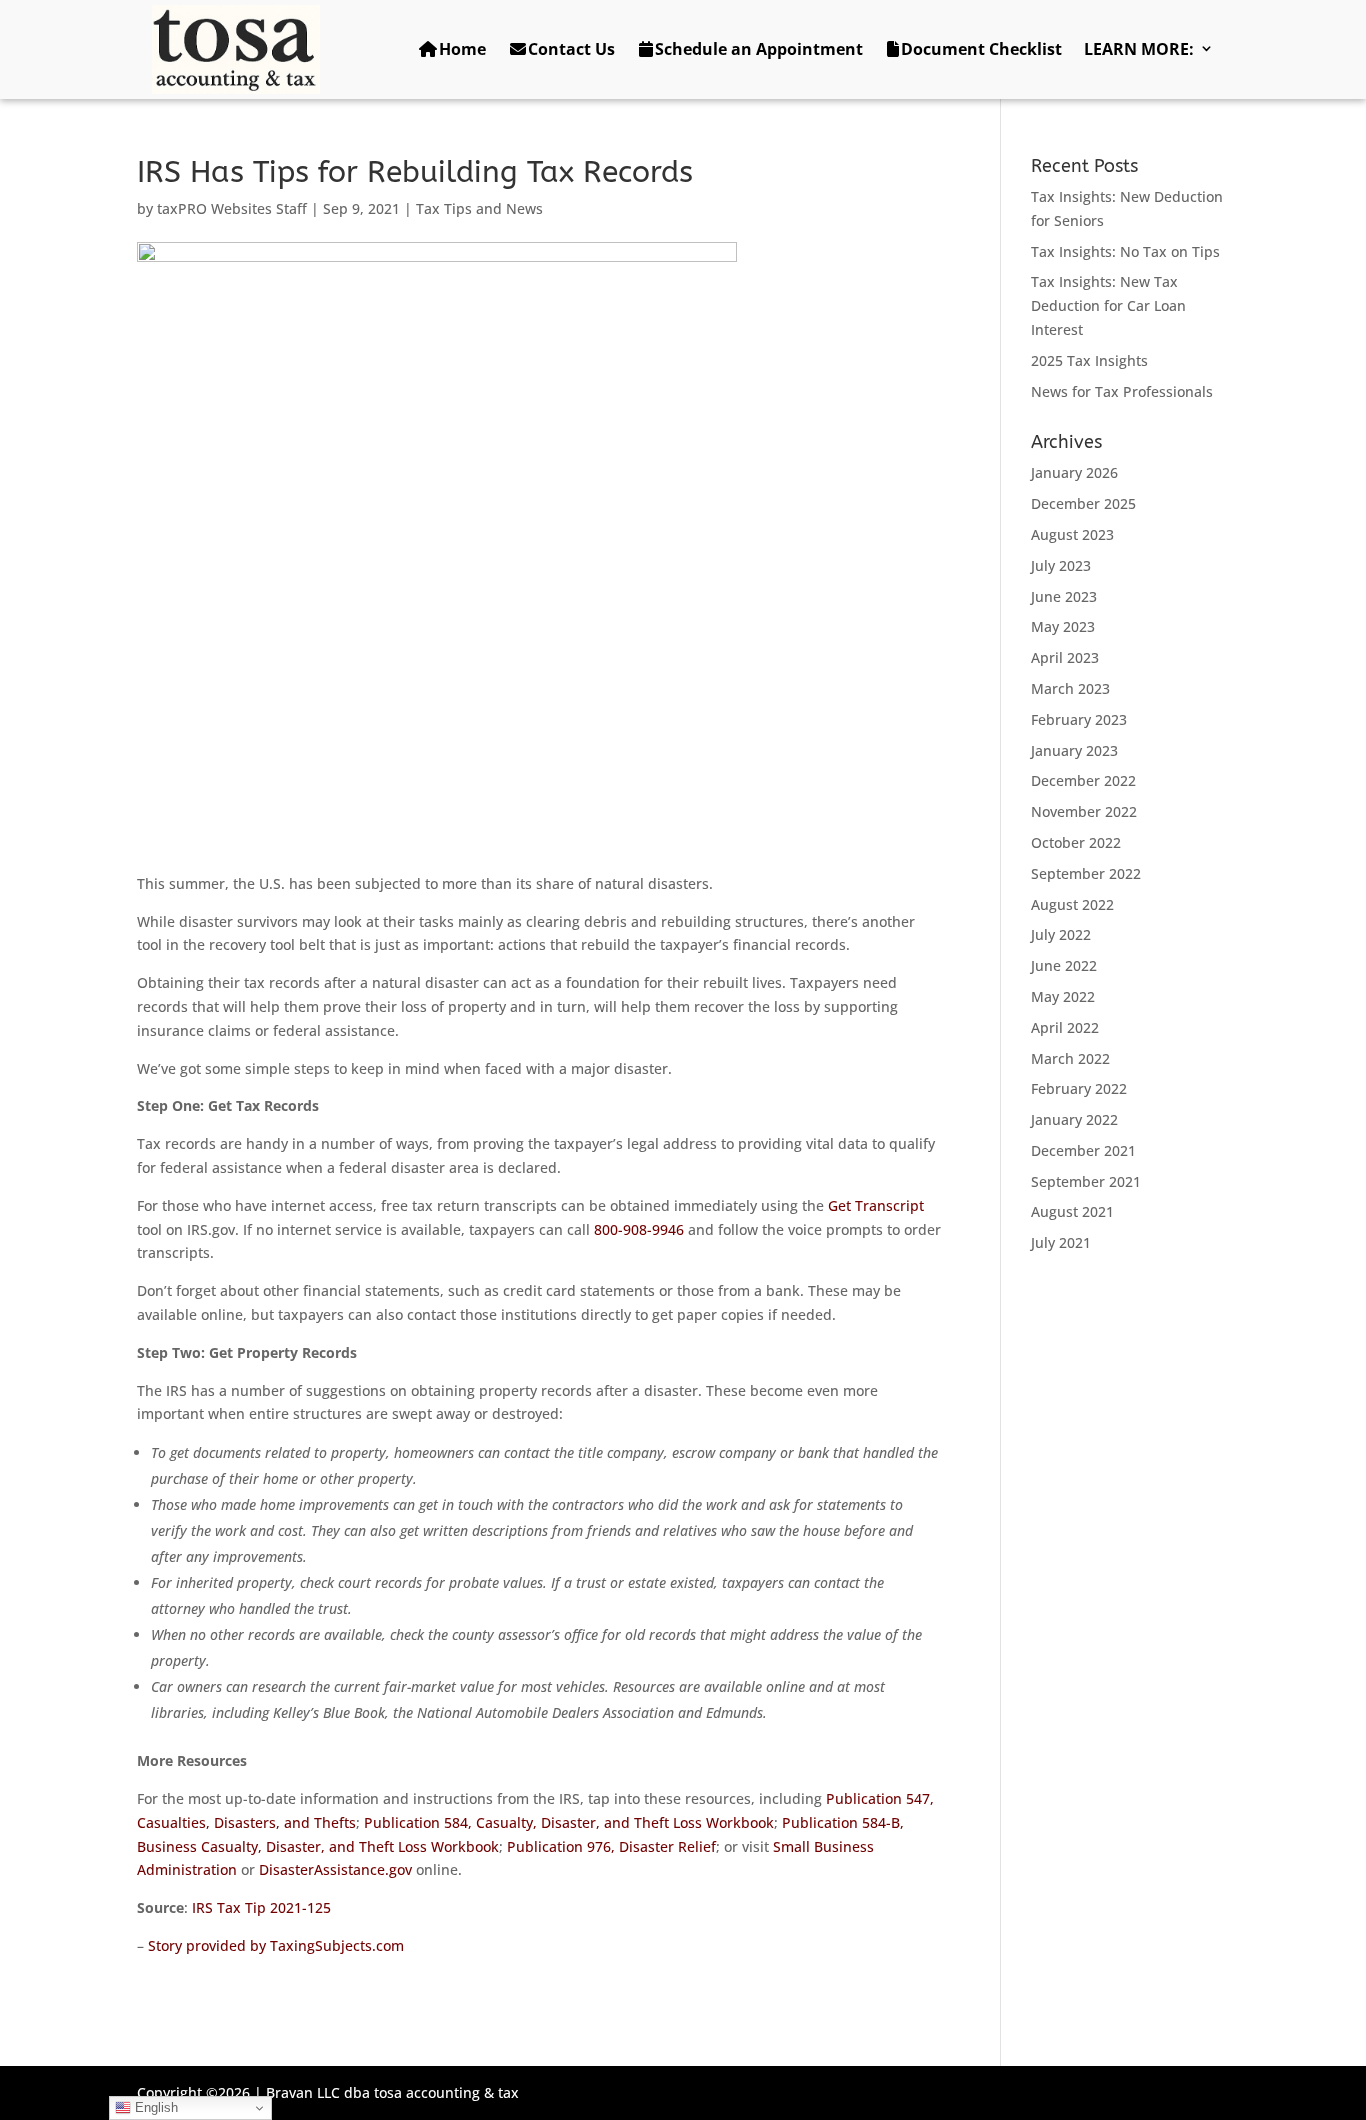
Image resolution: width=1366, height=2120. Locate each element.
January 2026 (1074, 472)
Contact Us (571, 49)
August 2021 (1072, 1211)
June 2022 (1064, 965)
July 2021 (1061, 1242)
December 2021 (1083, 1150)
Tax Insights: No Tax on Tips (1125, 251)
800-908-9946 (639, 1229)
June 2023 (1064, 596)
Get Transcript (876, 1205)
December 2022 (1083, 780)
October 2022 (1076, 842)
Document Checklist (981, 49)
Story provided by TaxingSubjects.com (276, 1945)
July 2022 (1061, 934)
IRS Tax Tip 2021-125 (261, 1907)
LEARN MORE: (1139, 49)
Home (462, 49)
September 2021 (1086, 1181)
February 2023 (1079, 719)
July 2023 (1061, 565)
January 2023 (1074, 750)
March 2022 (1070, 1058)
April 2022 (1065, 1027)
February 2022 (1079, 1088)
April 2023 (1065, 657)
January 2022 (1074, 1119)
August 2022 (1072, 904)
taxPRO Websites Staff (232, 208)
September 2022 (1086, 873)
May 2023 (1063, 626)
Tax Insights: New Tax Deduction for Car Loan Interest (1108, 305)
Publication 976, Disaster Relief (611, 1846)
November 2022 (1084, 811)
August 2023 (1072, 534)
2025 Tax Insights (1089, 360)
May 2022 (1063, 996)
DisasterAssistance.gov (335, 1869)
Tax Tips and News (479, 208)
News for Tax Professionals (1122, 391)
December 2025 (1083, 503)
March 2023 (1070, 688)
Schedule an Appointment (759, 49)
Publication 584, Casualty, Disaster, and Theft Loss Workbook (569, 1822)
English (154, 2107)
